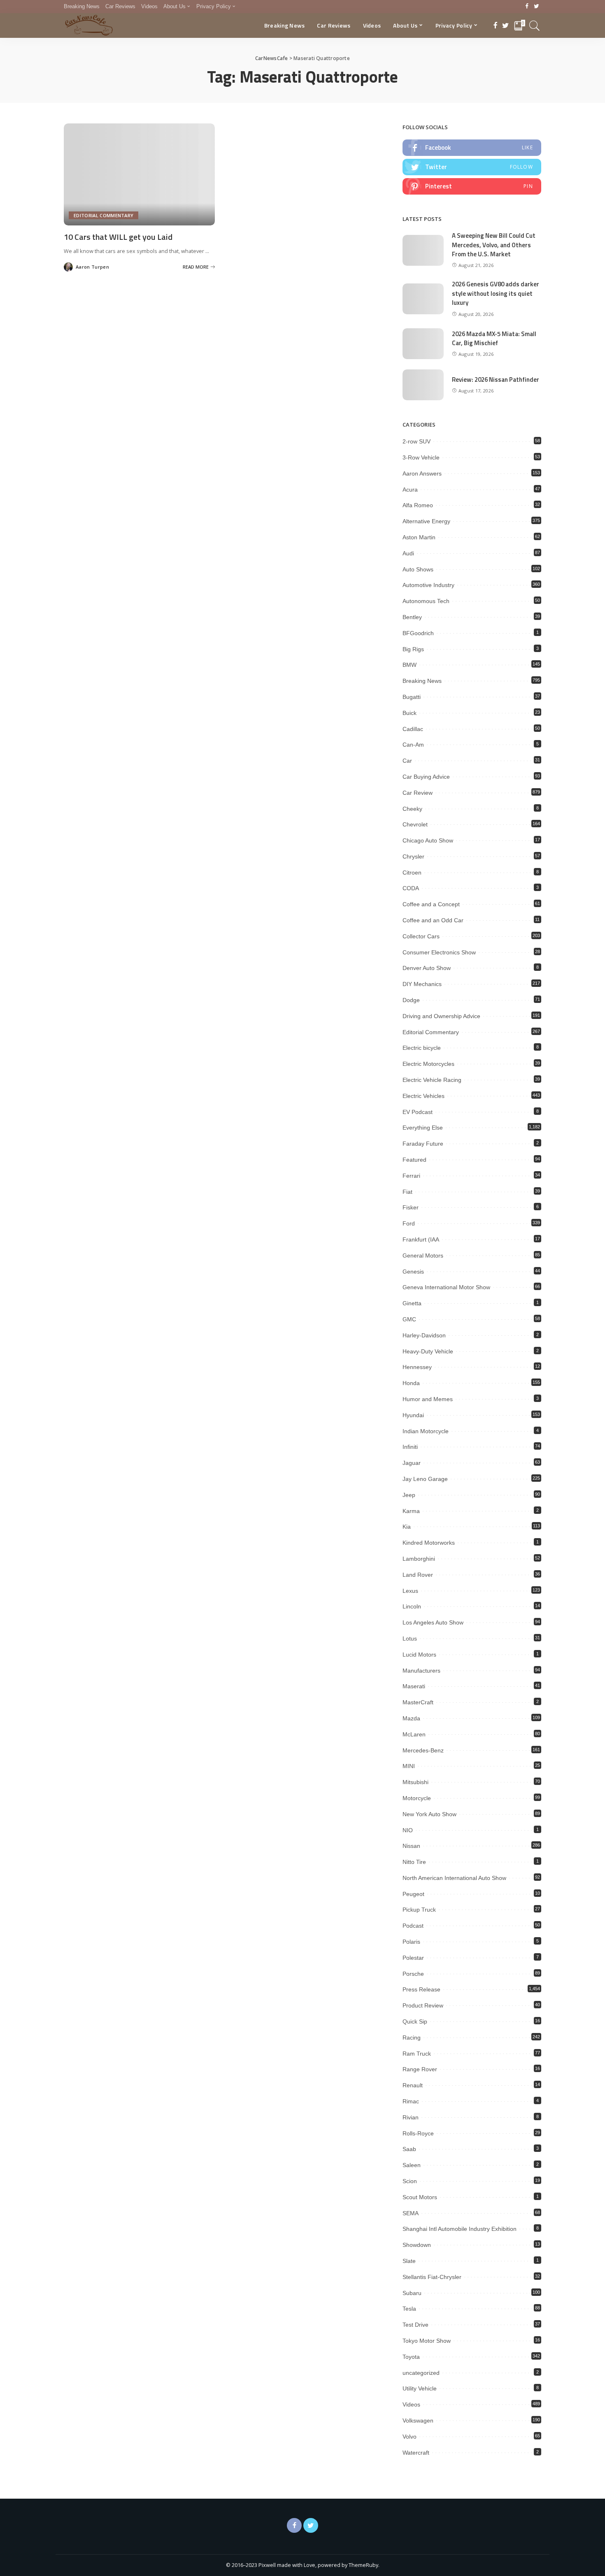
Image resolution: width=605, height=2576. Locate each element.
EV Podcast (418, 1112)
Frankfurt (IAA (421, 1239)
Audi (408, 553)
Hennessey (417, 1367)
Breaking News (422, 681)
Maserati (414, 1686)
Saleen (412, 2165)
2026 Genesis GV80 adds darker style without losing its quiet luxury (496, 293)
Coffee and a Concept (431, 904)
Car (407, 761)
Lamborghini (419, 1559)
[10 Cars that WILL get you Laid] (139, 174)
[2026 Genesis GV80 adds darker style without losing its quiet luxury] (423, 299)
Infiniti (410, 1447)
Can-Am (413, 745)
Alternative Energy (426, 521)
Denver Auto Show (427, 968)
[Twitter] (536, 7)
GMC (409, 1319)
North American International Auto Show (454, 1878)
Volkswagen (418, 2421)
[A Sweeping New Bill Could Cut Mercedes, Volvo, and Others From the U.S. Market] (423, 250)
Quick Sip (415, 2021)
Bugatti (412, 697)
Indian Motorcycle (426, 1431)
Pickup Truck (419, 1910)
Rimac (411, 2101)
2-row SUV (417, 441)
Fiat (407, 1192)
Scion (410, 2181)
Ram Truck (417, 2054)
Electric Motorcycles (428, 1064)
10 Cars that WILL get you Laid (118, 237)
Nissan (411, 1846)
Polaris (411, 1942)
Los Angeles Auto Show (433, 1622)
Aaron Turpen (92, 267)
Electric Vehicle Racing (432, 1080)
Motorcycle (417, 1798)
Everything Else (423, 1128)
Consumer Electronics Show (439, 952)
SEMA (411, 2213)
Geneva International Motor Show (446, 1287)
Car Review (418, 793)
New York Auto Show (429, 1814)
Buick (410, 713)
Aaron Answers (422, 473)
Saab (409, 2149)
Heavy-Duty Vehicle (428, 1351)
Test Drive (415, 2325)
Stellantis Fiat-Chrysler (432, 2277)
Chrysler (413, 856)
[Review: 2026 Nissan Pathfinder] (423, 385)
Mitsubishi (415, 1782)
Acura (410, 490)
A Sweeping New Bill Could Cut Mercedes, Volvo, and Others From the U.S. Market (494, 245)
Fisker (411, 1207)
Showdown (417, 2245)
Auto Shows (418, 569)
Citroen (412, 873)
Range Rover (420, 2069)
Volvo (410, 2437)
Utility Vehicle (420, 2388)
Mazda (411, 1718)
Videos (411, 2404)
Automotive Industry (428, 585)
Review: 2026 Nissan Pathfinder (496, 379)
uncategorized (421, 2373)
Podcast (413, 1926)
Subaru (412, 2293)
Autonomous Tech (426, 601)
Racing (412, 2038)
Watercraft (416, 2453)
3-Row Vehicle (421, 457)
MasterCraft (418, 1702)
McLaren (414, 1734)
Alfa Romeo (418, 505)
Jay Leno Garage (425, 1479)
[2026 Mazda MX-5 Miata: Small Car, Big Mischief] (423, 344)
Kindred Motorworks (429, 1543)
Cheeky (412, 809)
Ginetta (412, 1303)
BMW (410, 665)
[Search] (535, 26)
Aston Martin (419, 537)
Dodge (411, 1000)
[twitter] (472, 167)
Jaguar (412, 1463)
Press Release (421, 1989)
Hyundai (413, 1415)
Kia (407, 1527)
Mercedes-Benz (423, 1750)
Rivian (411, 2117)
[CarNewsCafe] (89, 26)
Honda (411, 1383)
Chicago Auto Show (428, 840)
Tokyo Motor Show (427, 2341)
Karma (411, 1511)
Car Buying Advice (426, 777)
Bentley (412, 617)
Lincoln (412, 1606)
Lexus (410, 1591)
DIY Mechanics (422, 984)
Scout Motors (420, 2197)
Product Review (423, 2005)
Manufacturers (421, 1671)
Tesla (409, 2309)
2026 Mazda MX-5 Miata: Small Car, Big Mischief (494, 339)
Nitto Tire (414, 1862)
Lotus (410, 1638)
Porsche (413, 1974)
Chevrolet (415, 824)
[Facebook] (527, 7)
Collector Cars (421, 936)
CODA (411, 888)
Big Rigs (413, 649)
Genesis (413, 1272)
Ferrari (411, 1176)
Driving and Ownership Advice (441, 1016)
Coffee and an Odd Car (433, 920)
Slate (409, 2261)
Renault (413, 2085)
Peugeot (413, 1894)
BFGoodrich (418, 633)
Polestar (413, 1958)
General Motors (423, 1256)
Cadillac (413, 729)
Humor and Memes (428, 1399)
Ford (409, 1223)
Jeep (409, 1495)
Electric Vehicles (423, 1096)
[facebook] (472, 148)
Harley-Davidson (424, 1335)
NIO (408, 1830)
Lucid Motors (419, 1655)
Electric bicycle (422, 1048)
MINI (409, 1766)
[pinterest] (472, 186)
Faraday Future (423, 1144)
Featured (414, 1160)
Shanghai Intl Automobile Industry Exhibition (460, 2229)
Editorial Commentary (104, 215)
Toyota (411, 2357)
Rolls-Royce (418, 2133)
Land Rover (418, 1575)
